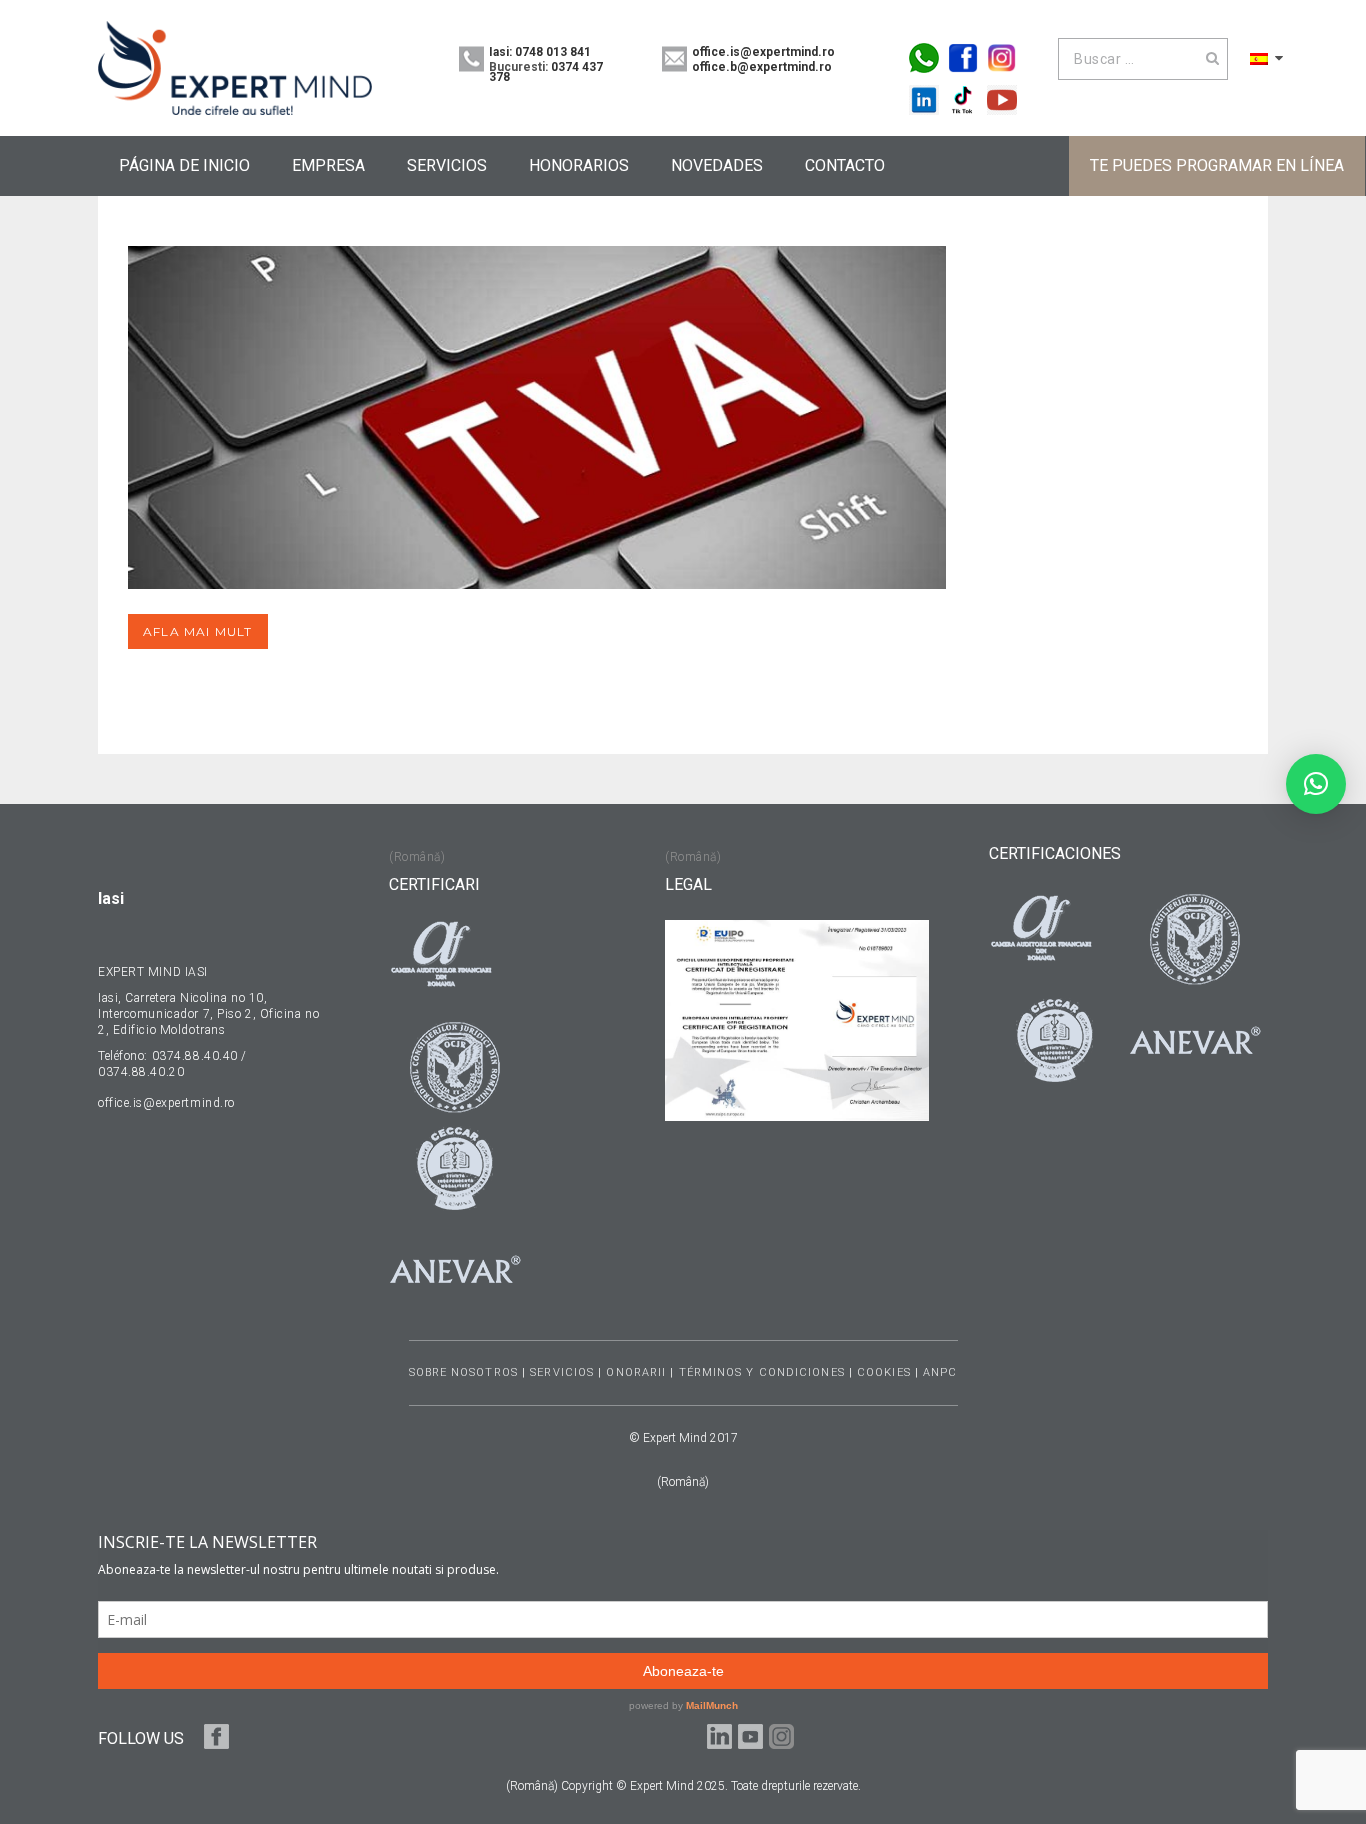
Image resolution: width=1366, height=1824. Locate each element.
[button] (1316, 784)
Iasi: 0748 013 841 (540, 52)
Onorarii (636, 1372)
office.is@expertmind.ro (763, 52)
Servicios (562, 1372)
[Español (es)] (1259, 58)
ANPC (940, 1372)
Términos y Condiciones (762, 1372)
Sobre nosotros (463, 1372)
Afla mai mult (198, 631)
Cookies (884, 1372)
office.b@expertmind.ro (762, 67)
